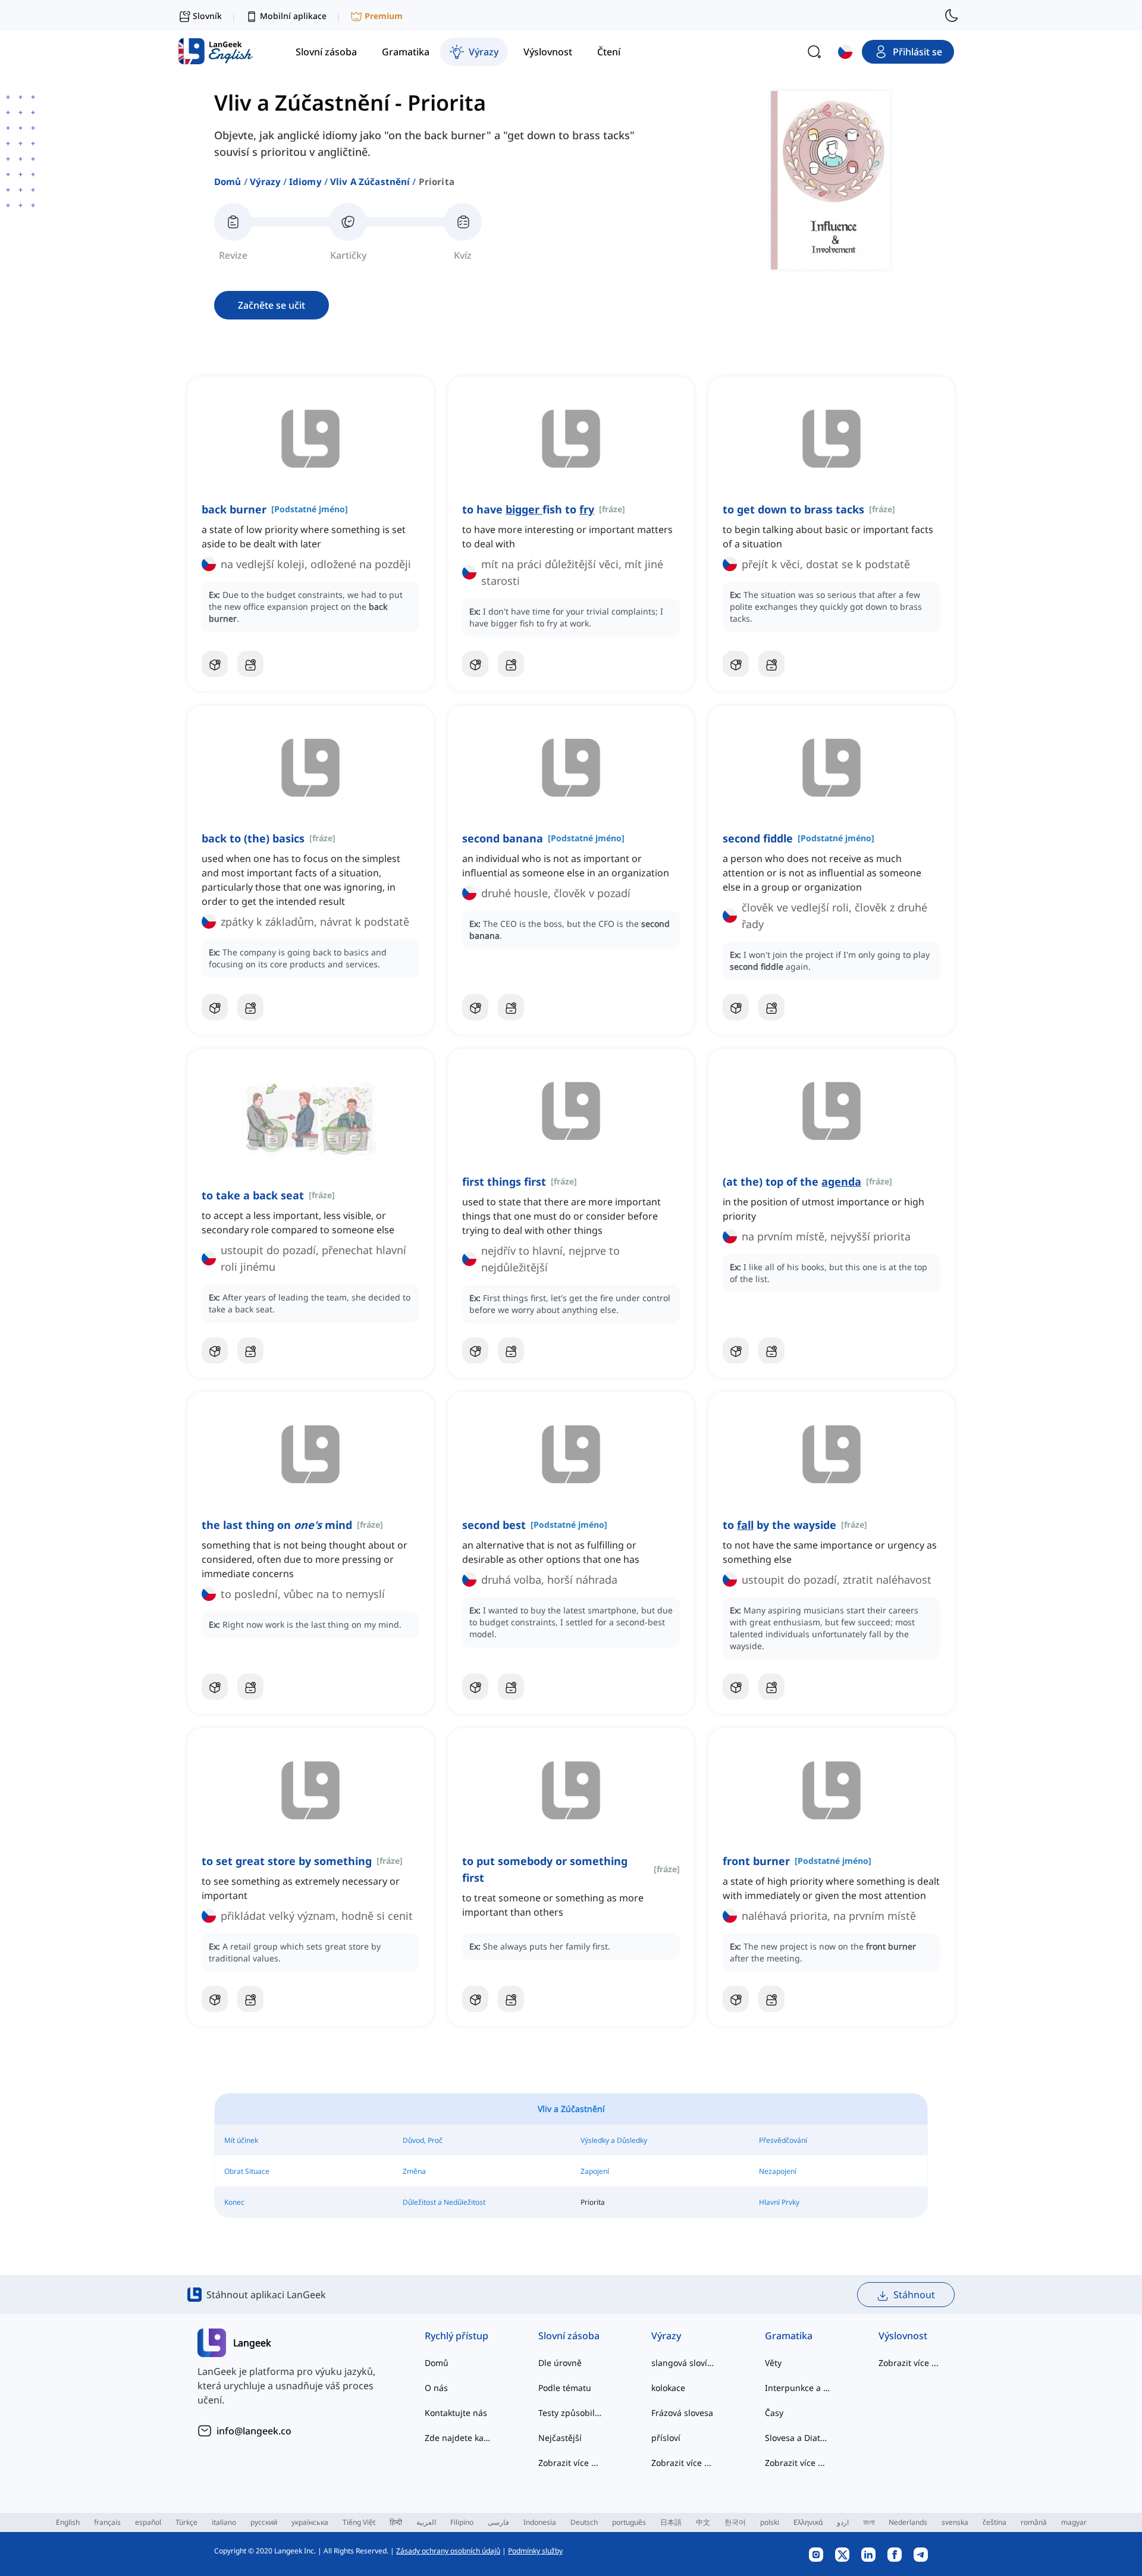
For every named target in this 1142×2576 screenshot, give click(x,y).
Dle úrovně (560, 2363)
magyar (1074, 2522)
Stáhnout (914, 2295)
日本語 (671, 2522)
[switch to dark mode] (952, 15)
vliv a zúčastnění (370, 181)
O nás (436, 2388)
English (68, 2522)
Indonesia (540, 2522)
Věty (773, 2363)
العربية (426, 2522)
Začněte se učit (272, 305)
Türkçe (186, 2522)
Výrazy (265, 181)
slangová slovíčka (684, 2363)
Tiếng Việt (359, 2522)
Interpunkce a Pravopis (798, 2388)
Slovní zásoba (569, 2336)
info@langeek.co (254, 2431)
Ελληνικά (808, 2522)
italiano (224, 2522)
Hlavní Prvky (779, 2202)
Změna (414, 2171)
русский (264, 2522)
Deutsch (584, 2522)
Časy (774, 2413)
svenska (955, 2522)
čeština (994, 2522)
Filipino (462, 2522)
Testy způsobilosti (571, 2413)
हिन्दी (396, 2522)
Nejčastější (560, 2438)
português (629, 2522)
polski (770, 2522)
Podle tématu (565, 2388)
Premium (384, 16)
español (148, 2522)
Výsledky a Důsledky (614, 2140)
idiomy (305, 181)
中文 (703, 2522)
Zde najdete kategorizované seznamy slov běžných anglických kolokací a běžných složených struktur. (458, 2438)
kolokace (668, 2388)
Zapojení (595, 2171)
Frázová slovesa (682, 2413)
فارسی (498, 2522)
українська (310, 2522)
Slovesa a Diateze (798, 2438)
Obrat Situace (247, 2171)
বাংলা (869, 2522)
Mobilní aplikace (293, 16)
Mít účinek (241, 2140)
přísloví (666, 2438)
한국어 (735, 2522)
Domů (228, 181)
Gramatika (789, 2336)
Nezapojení (778, 2171)
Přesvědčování (783, 2140)
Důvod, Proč (423, 2140)
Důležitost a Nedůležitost (444, 2202)
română (1034, 2522)
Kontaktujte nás (456, 2413)
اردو (843, 2522)
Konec (234, 2202)
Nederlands (908, 2522)
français (107, 2522)
